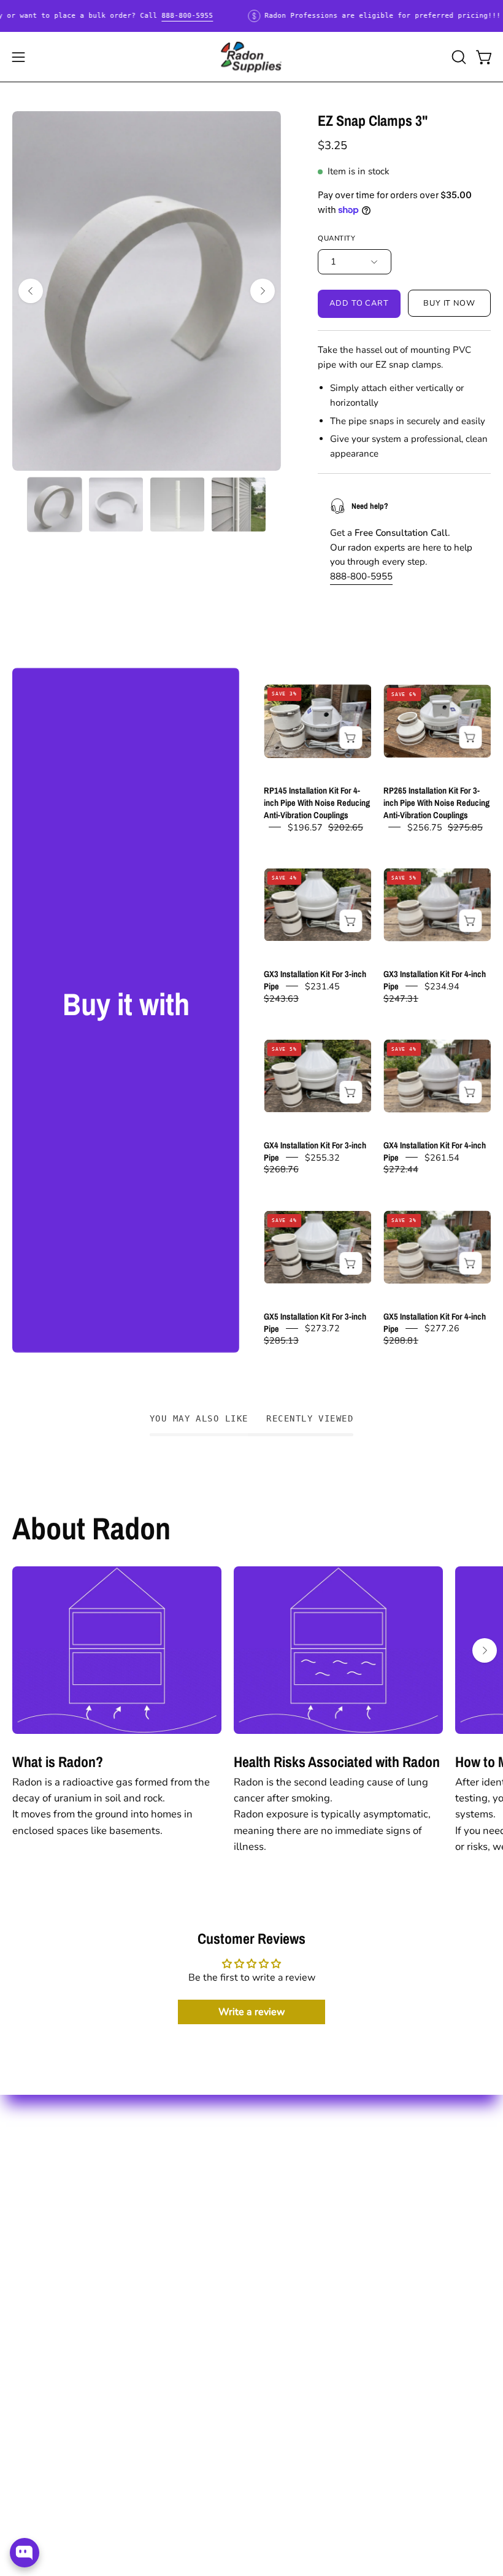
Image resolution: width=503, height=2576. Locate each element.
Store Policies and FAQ (317, 2193)
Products (33, 2171)
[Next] (263, 291)
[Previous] (31, 291)
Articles (282, 2171)
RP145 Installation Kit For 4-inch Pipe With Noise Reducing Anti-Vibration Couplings (317, 803)
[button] (458, 57)
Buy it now (450, 303)
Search (280, 2150)
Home (26, 2150)
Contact (30, 2214)
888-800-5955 (187, 16)
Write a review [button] (252, 2012)
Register (32, 2193)
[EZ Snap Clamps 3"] (55, 505)
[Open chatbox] (25, 2553)
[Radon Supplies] (251, 57)
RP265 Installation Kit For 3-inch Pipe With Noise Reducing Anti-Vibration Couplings (436, 803)
